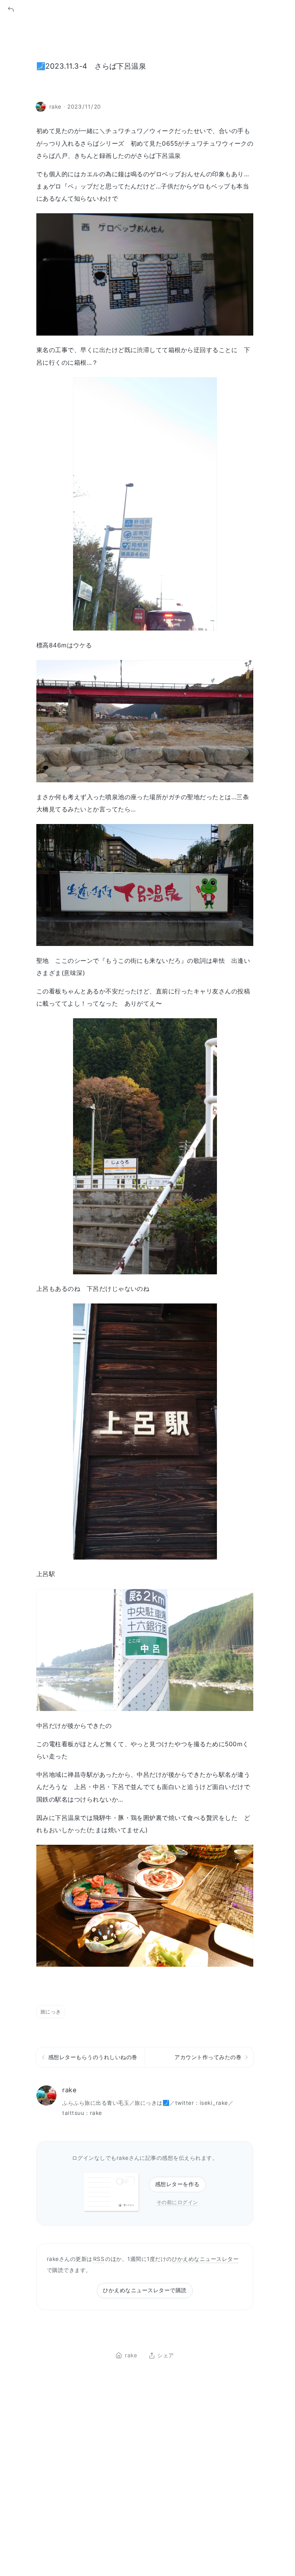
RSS (99, 2259)
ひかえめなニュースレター (205, 2259)
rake (69, 2090)
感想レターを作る (177, 2184)
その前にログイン (177, 2202)
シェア (165, 2356)
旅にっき (51, 2011)
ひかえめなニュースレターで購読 (145, 2290)
